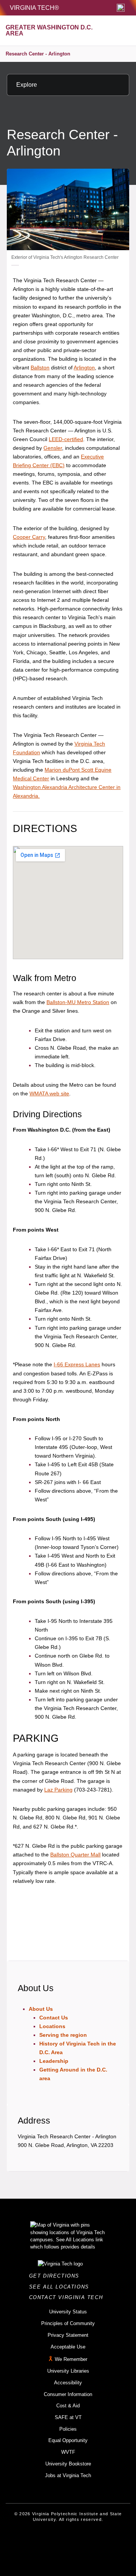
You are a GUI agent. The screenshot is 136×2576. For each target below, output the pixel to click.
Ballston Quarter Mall (75, 1855)
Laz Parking (58, 1790)
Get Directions (56, 2276)
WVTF (68, 2452)
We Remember (71, 2359)
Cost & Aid (68, 2406)
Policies (68, 2429)
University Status (68, 2312)
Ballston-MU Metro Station (78, 1002)
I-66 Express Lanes (77, 1364)
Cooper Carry (29, 537)
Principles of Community (68, 2323)
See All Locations (61, 2287)
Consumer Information (68, 2394)
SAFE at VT (68, 2417)
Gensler (53, 448)
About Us (41, 2009)
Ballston (40, 368)
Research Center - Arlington (38, 54)
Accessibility (68, 2383)
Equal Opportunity (68, 2440)
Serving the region (63, 2035)
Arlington (84, 368)
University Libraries (68, 2371)
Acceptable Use (68, 2347)
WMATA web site (49, 1093)
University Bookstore (68, 2464)
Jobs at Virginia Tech (68, 2475)
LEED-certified (66, 439)
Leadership (54, 2061)
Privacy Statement (68, 2335)
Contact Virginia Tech (68, 2297)
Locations (52, 2026)
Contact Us (54, 2018)
